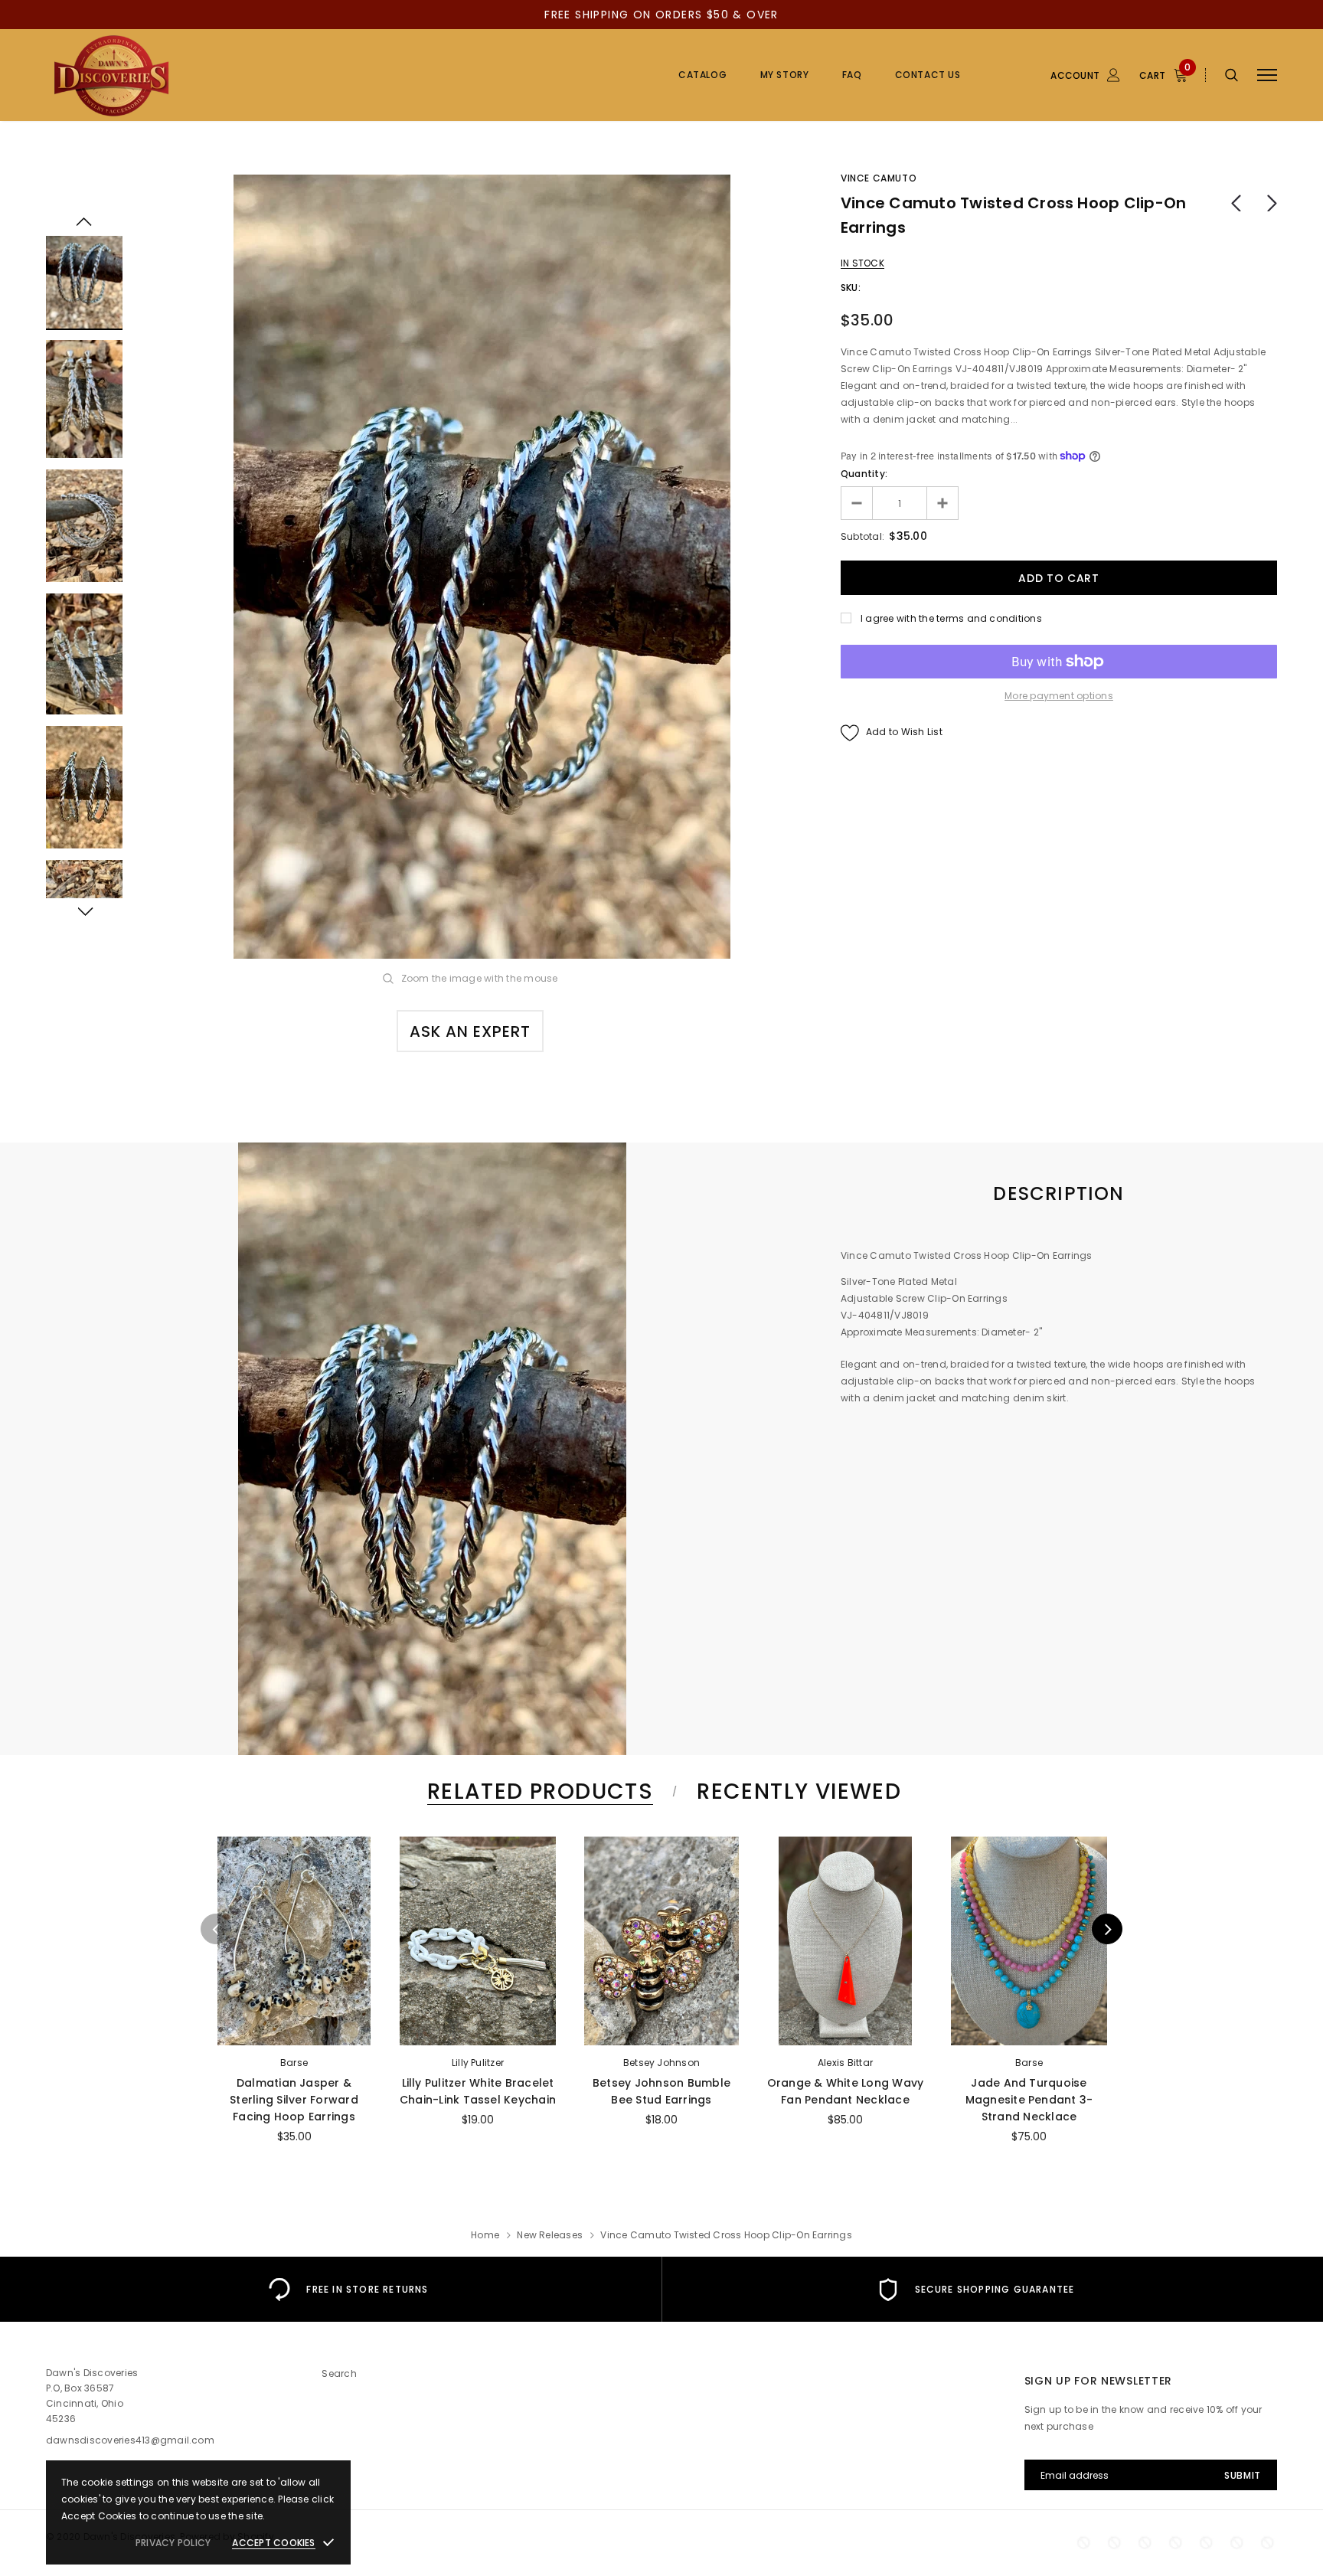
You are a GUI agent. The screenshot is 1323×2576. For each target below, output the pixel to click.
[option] (482, 567)
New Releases (550, 2235)
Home (485, 2235)
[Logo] (163, 75)
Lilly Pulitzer (478, 2063)
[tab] (537, 1791)
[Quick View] (234, 1888)
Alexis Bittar (845, 2063)
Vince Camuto (879, 178)
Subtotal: (862, 536)
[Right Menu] (1267, 75)
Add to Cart (845, 2029)
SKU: (851, 288)
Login (1031, 159)
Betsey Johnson (661, 2063)
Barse (294, 2063)
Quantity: (864, 474)
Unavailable (294, 2029)
